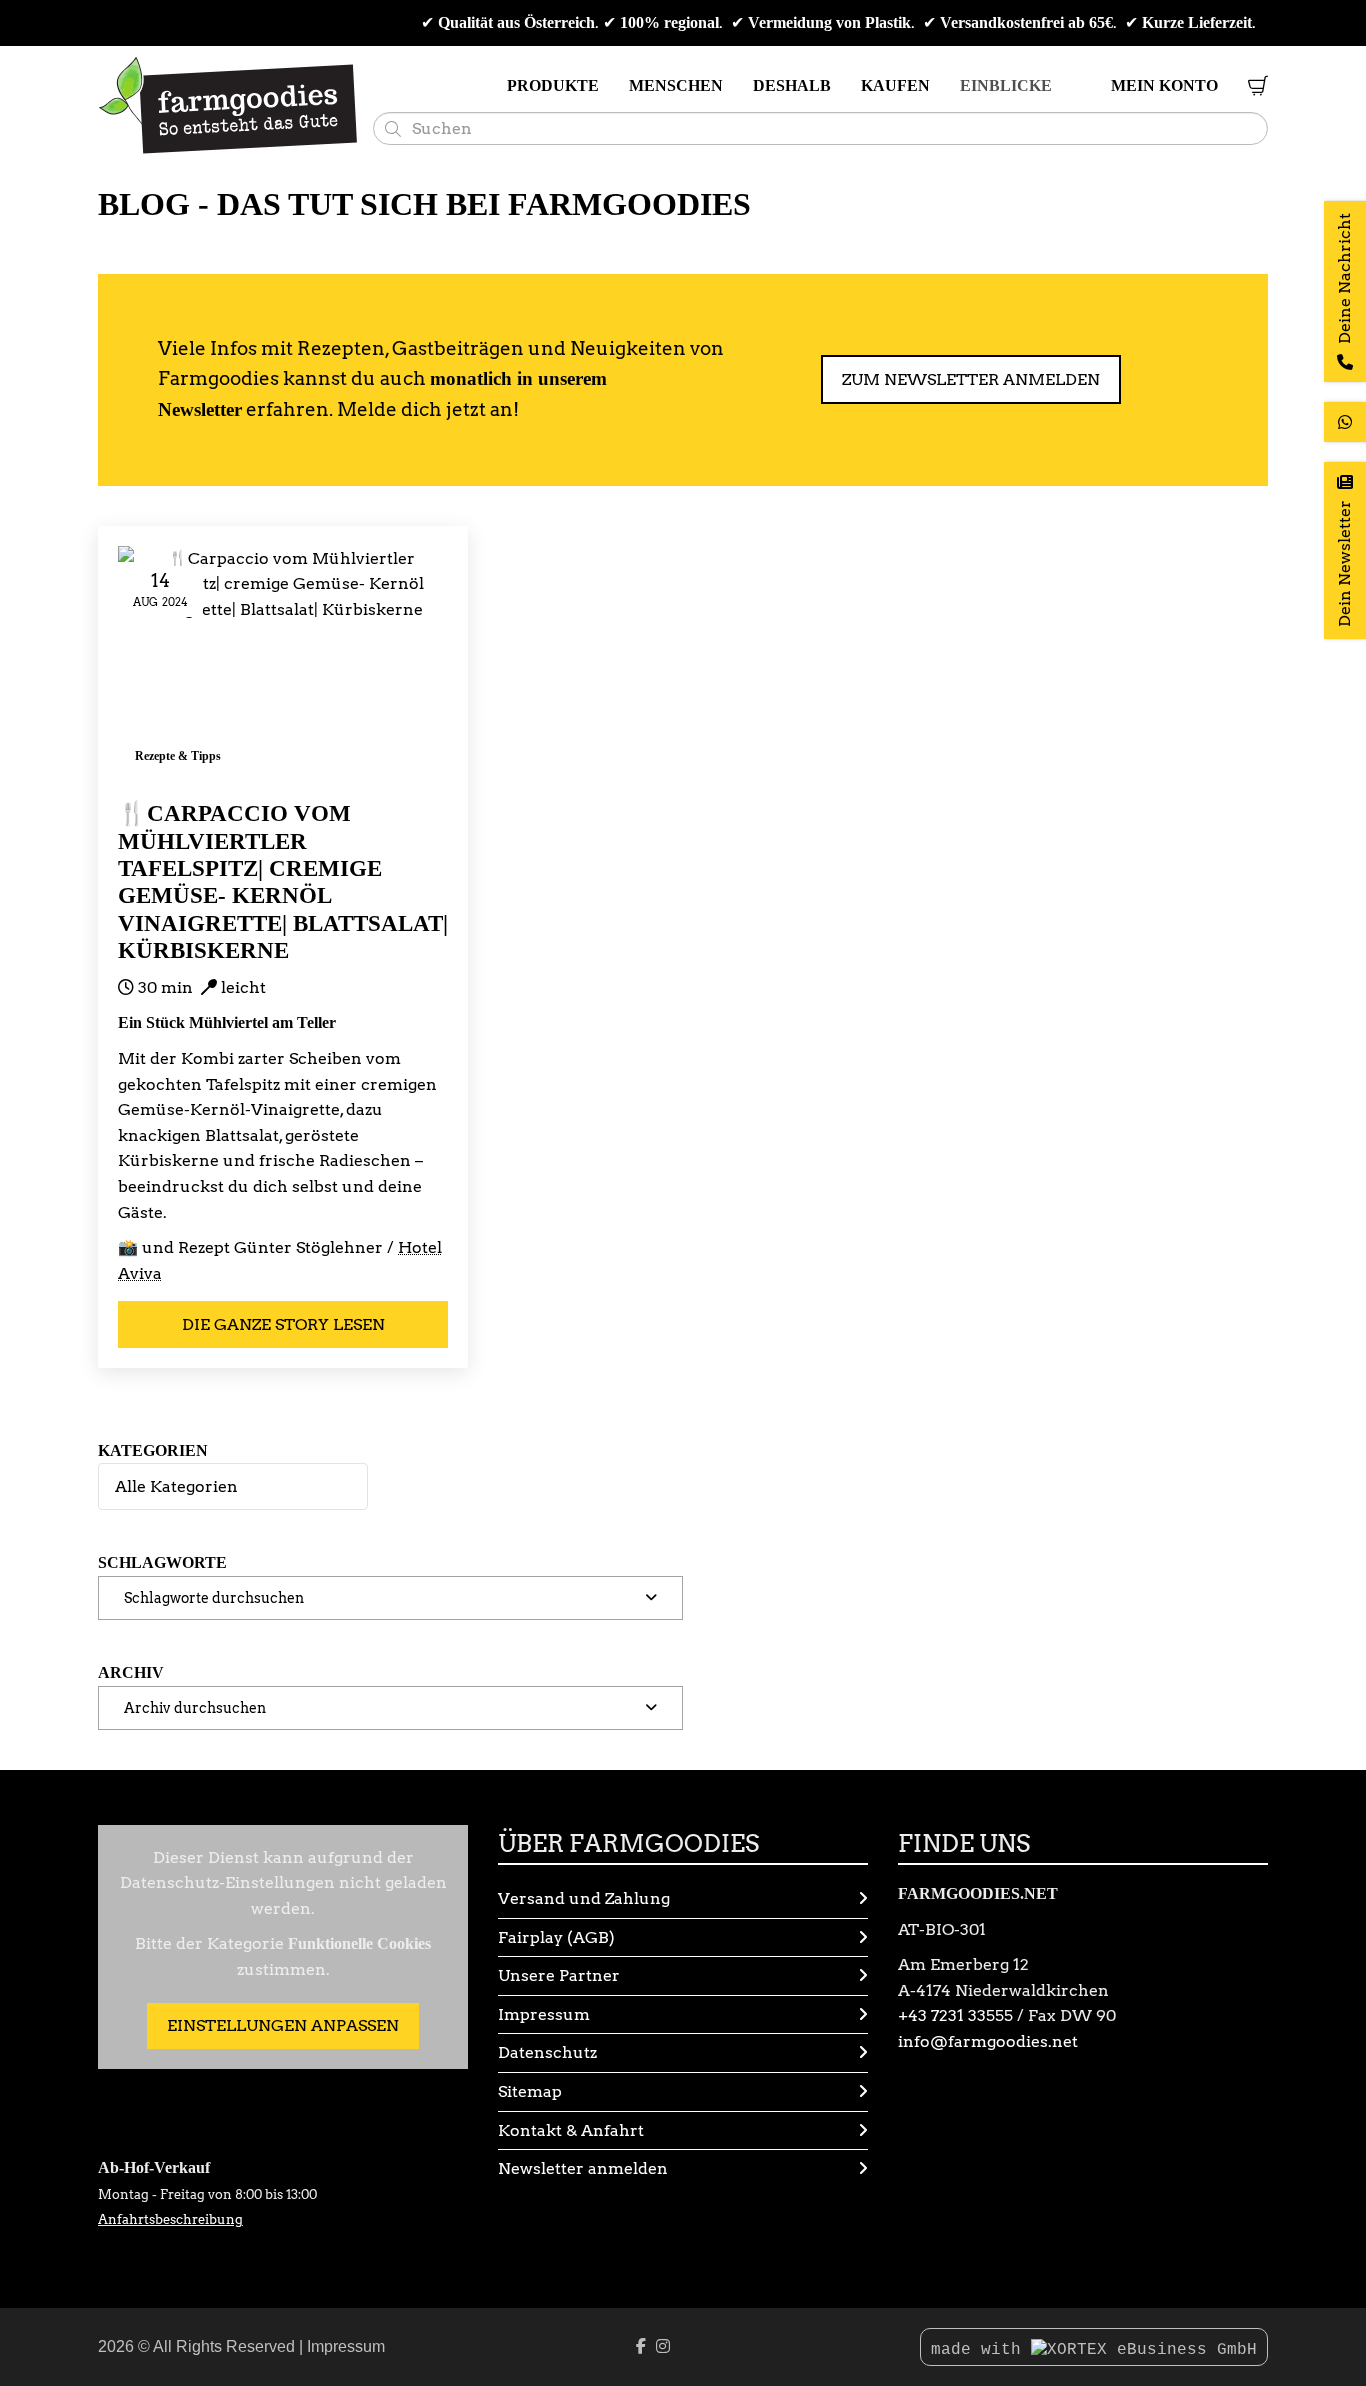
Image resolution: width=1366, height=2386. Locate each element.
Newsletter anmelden (583, 2168)
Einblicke (1006, 85)
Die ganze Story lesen (283, 1324)
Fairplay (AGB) (556, 1937)
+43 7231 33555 (955, 2015)
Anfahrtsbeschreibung (170, 2219)
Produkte (553, 85)
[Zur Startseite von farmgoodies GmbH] (228, 106)
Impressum (544, 2014)
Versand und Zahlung (584, 1898)
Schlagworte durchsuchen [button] (214, 1597)
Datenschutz (547, 2052)
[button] (390, 1598)
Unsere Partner (559, 1975)
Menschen (676, 85)
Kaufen (895, 85)
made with (981, 2350)
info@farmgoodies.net (988, 2041)
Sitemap (530, 2091)
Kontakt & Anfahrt (571, 2130)
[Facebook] (641, 2346)
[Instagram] (663, 2346)
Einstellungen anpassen (283, 2025)
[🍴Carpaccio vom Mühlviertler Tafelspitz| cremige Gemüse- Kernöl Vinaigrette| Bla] (283, 663)
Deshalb (792, 85)
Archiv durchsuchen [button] (195, 1707)
